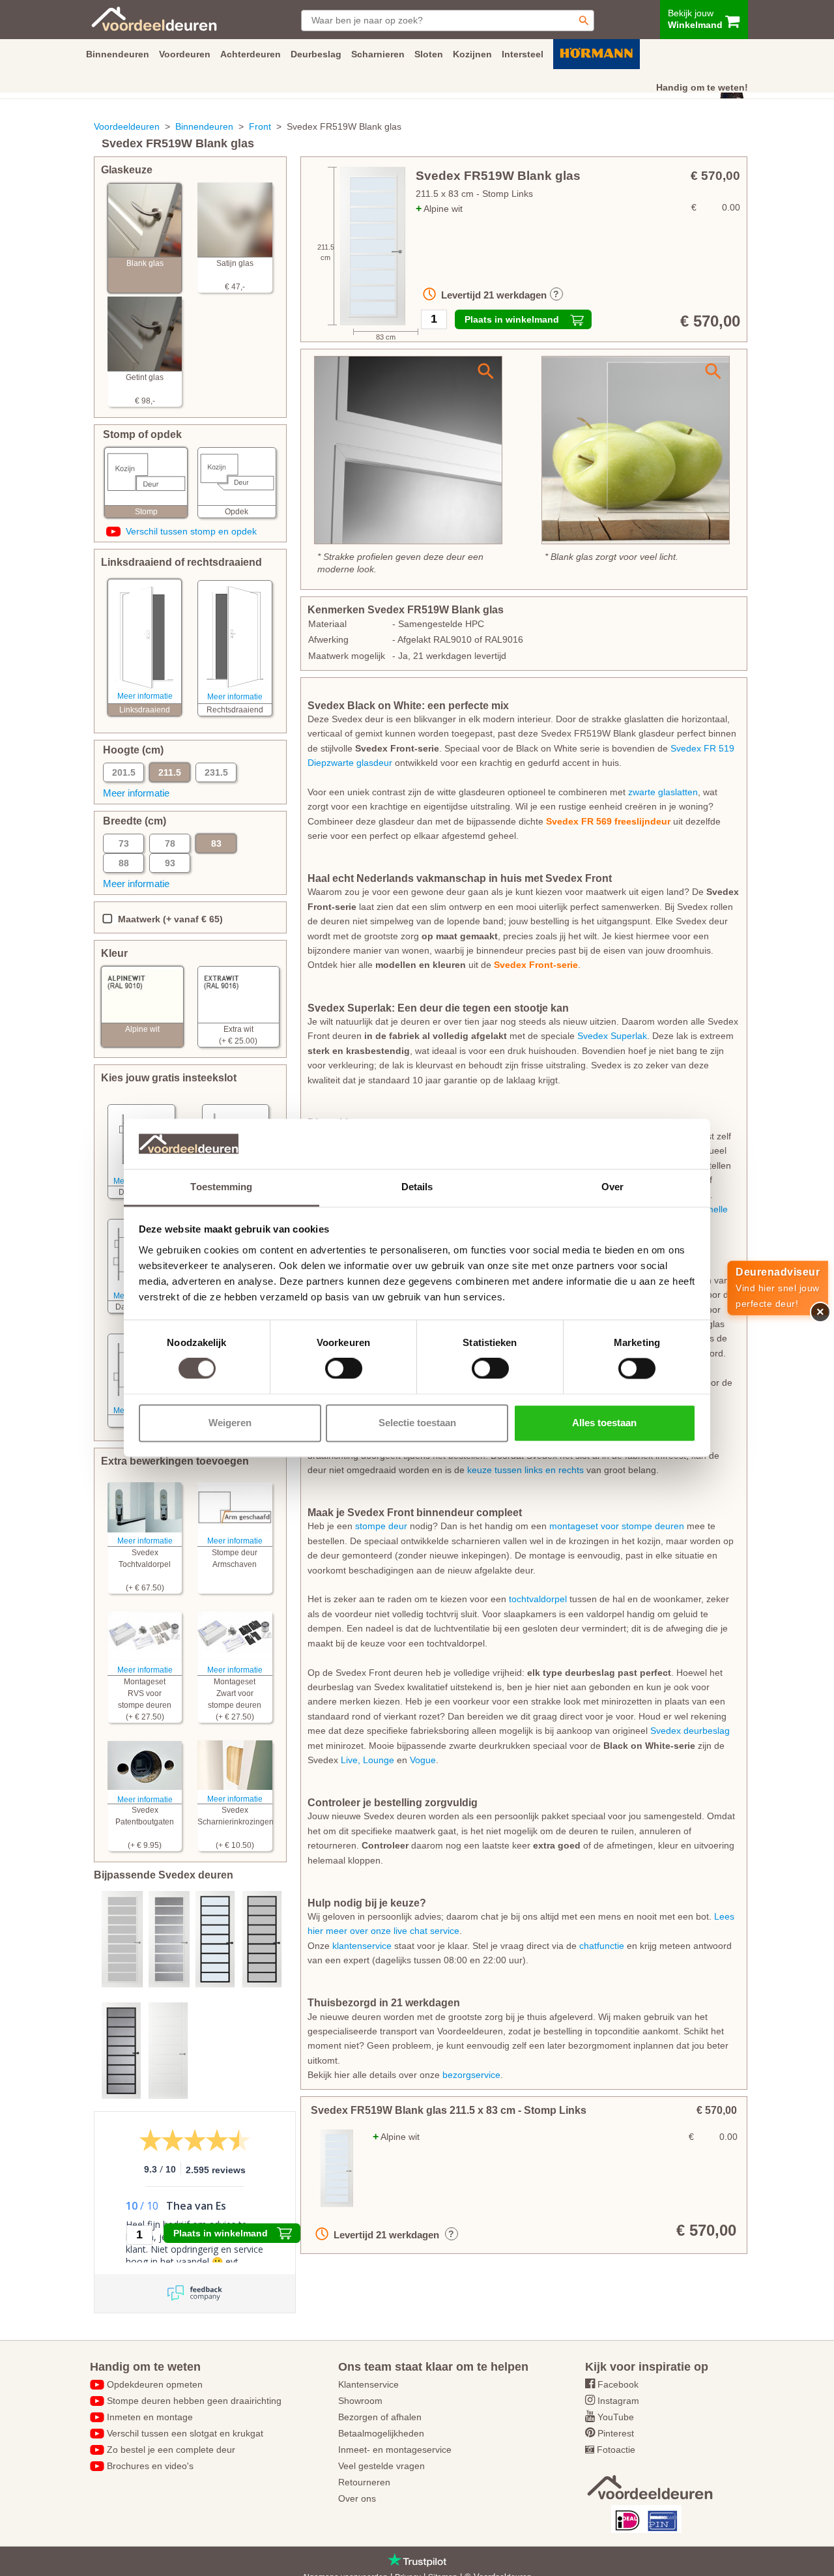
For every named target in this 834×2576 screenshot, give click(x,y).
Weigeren (230, 1423)
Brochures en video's (150, 2466)
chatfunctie (602, 1946)
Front (260, 126)
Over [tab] (612, 1187)
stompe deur (381, 1526)
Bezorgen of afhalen (380, 2417)
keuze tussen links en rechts (525, 1470)
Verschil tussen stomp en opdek (191, 531)
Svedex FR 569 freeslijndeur (608, 821)
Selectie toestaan (417, 1423)
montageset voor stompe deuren (617, 1526)
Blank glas (145, 263)
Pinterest (616, 2433)
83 (216, 843)
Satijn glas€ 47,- (235, 275)
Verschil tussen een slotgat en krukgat (185, 2433)
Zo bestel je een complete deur (171, 2450)
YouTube (616, 2417)
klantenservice (362, 1946)
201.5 (124, 772)
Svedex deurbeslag (690, 1731)
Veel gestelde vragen (381, 2466)
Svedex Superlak (612, 1036)
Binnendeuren (204, 126)
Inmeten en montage (150, 2417)
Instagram (618, 2401)
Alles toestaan (604, 1423)
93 (170, 863)
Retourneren (364, 2482)
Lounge (380, 1760)
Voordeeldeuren (127, 126)
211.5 (170, 772)
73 (124, 843)
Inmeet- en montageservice (395, 2450)
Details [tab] (417, 1187)
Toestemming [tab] (221, 1187)
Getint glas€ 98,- (145, 389)
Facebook (618, 2384)
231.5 (216, 772)
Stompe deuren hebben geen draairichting (194, 2401)
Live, (351, 1760)
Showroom (360, 2401)
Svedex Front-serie (536, 965)
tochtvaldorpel (538, 1599)
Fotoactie (616, 2450)
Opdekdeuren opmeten (155, 2384)
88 (124, 863)
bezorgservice (471, 2075)
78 (170, 843)
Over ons (357, 2498)
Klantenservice (368, 2384)
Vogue (423, 1760)
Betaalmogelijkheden (381, 2433)
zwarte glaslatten (663, 792)
